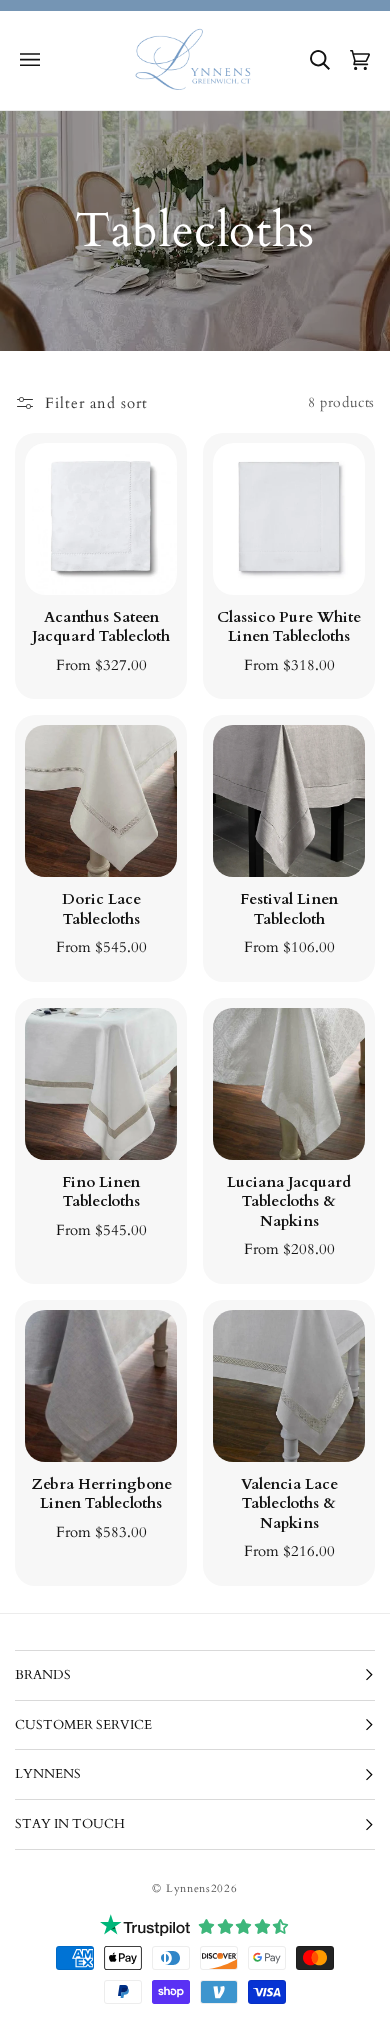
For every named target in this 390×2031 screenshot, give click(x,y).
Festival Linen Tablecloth (289, 909)
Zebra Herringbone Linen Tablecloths (101, 1494)
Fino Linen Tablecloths (101, 1192)
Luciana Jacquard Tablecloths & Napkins (289, 1202)
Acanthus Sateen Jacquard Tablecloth (101, 627)
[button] (30, 60)
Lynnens (188, 1888)
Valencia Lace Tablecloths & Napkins (289, 1504)
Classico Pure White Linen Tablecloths (289, 627)
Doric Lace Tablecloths (101, 909)
